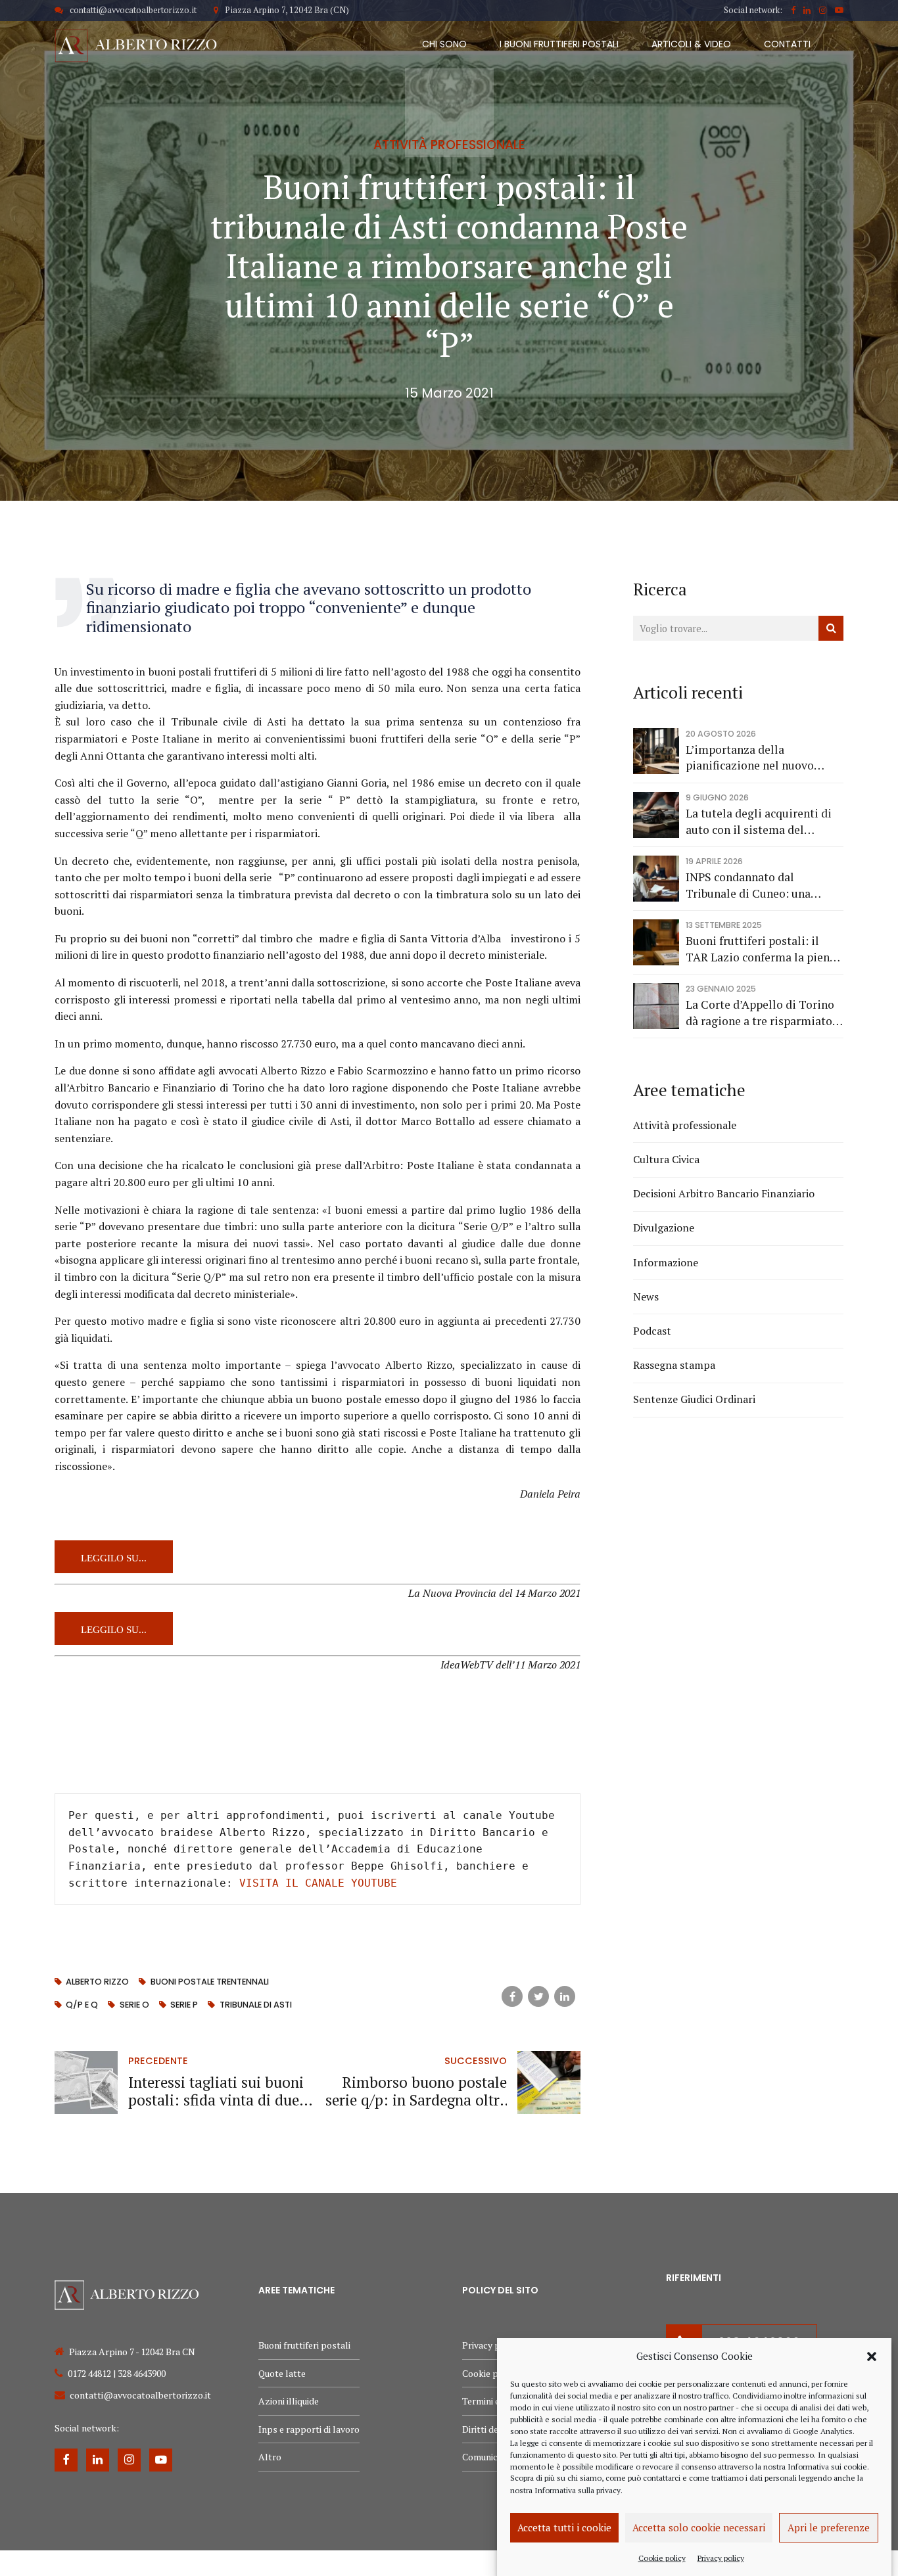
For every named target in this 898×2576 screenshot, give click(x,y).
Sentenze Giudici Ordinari (694, 1399)
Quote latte (282, 2373)
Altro (270, 2457)
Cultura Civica (666, 1159)
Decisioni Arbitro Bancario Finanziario (724, 1193)
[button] (872, 2357)
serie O (134, 2005)
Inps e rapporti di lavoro (309, 2429)
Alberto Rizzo (97, 1982)
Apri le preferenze (829, 2527)
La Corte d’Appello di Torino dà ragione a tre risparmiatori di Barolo (763, 1013)
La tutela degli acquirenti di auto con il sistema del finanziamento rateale (759, 822)
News (646, 1297)
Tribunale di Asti (255, 2005)
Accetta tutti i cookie (564, 2527)
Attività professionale (449, 145)
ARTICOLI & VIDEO (691, 44)
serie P (184, 2005)
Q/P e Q (82, 2005)
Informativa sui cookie (827, 2466)
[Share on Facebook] (512, 1996)
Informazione (666, 1262)
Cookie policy (662, 2557)
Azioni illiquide (289, 2401)
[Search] (831, 628)
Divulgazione (664, 1228)
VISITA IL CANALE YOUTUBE (318, 1883)
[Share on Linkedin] (565, 1996)
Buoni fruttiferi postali (304, 2345)
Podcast (652, 1331)
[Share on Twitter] (538, 1996)
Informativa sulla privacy (578, 2490)
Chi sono (444, 44)
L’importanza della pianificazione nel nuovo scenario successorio (750, 758)
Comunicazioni (492, 2457)
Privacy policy (721, 2557)
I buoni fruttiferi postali (559, 44)
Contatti (787, 44)
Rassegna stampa (674, 1365)
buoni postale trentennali (209, 1982)
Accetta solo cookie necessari (699, 2527)
